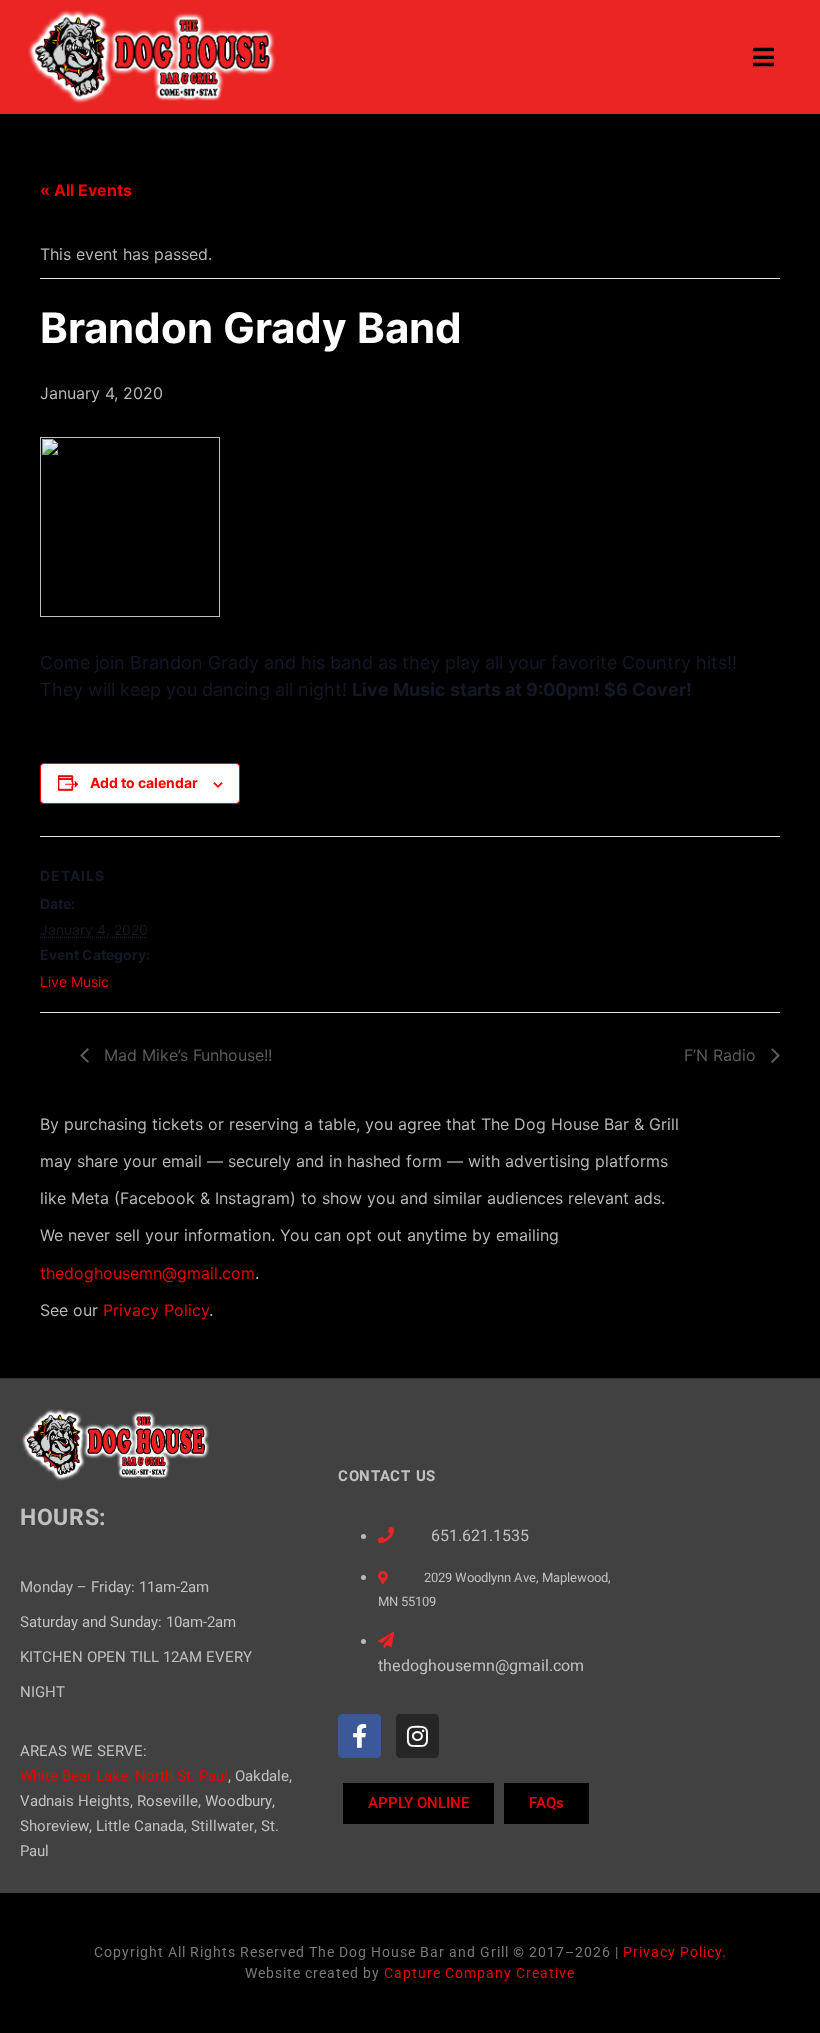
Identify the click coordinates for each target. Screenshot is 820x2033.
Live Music (74, 981)
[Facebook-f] (359, 1735)
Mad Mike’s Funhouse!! (185, 1055)
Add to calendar (144, 782)
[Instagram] (417, 1735)
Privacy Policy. (675, 1952)
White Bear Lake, (75, 1776)
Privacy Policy (156, 1310)
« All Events (86, 190)
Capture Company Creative (479, 1973)
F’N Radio (722, 1055)
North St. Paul (181, 1776)
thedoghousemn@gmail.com (147, 1273)
